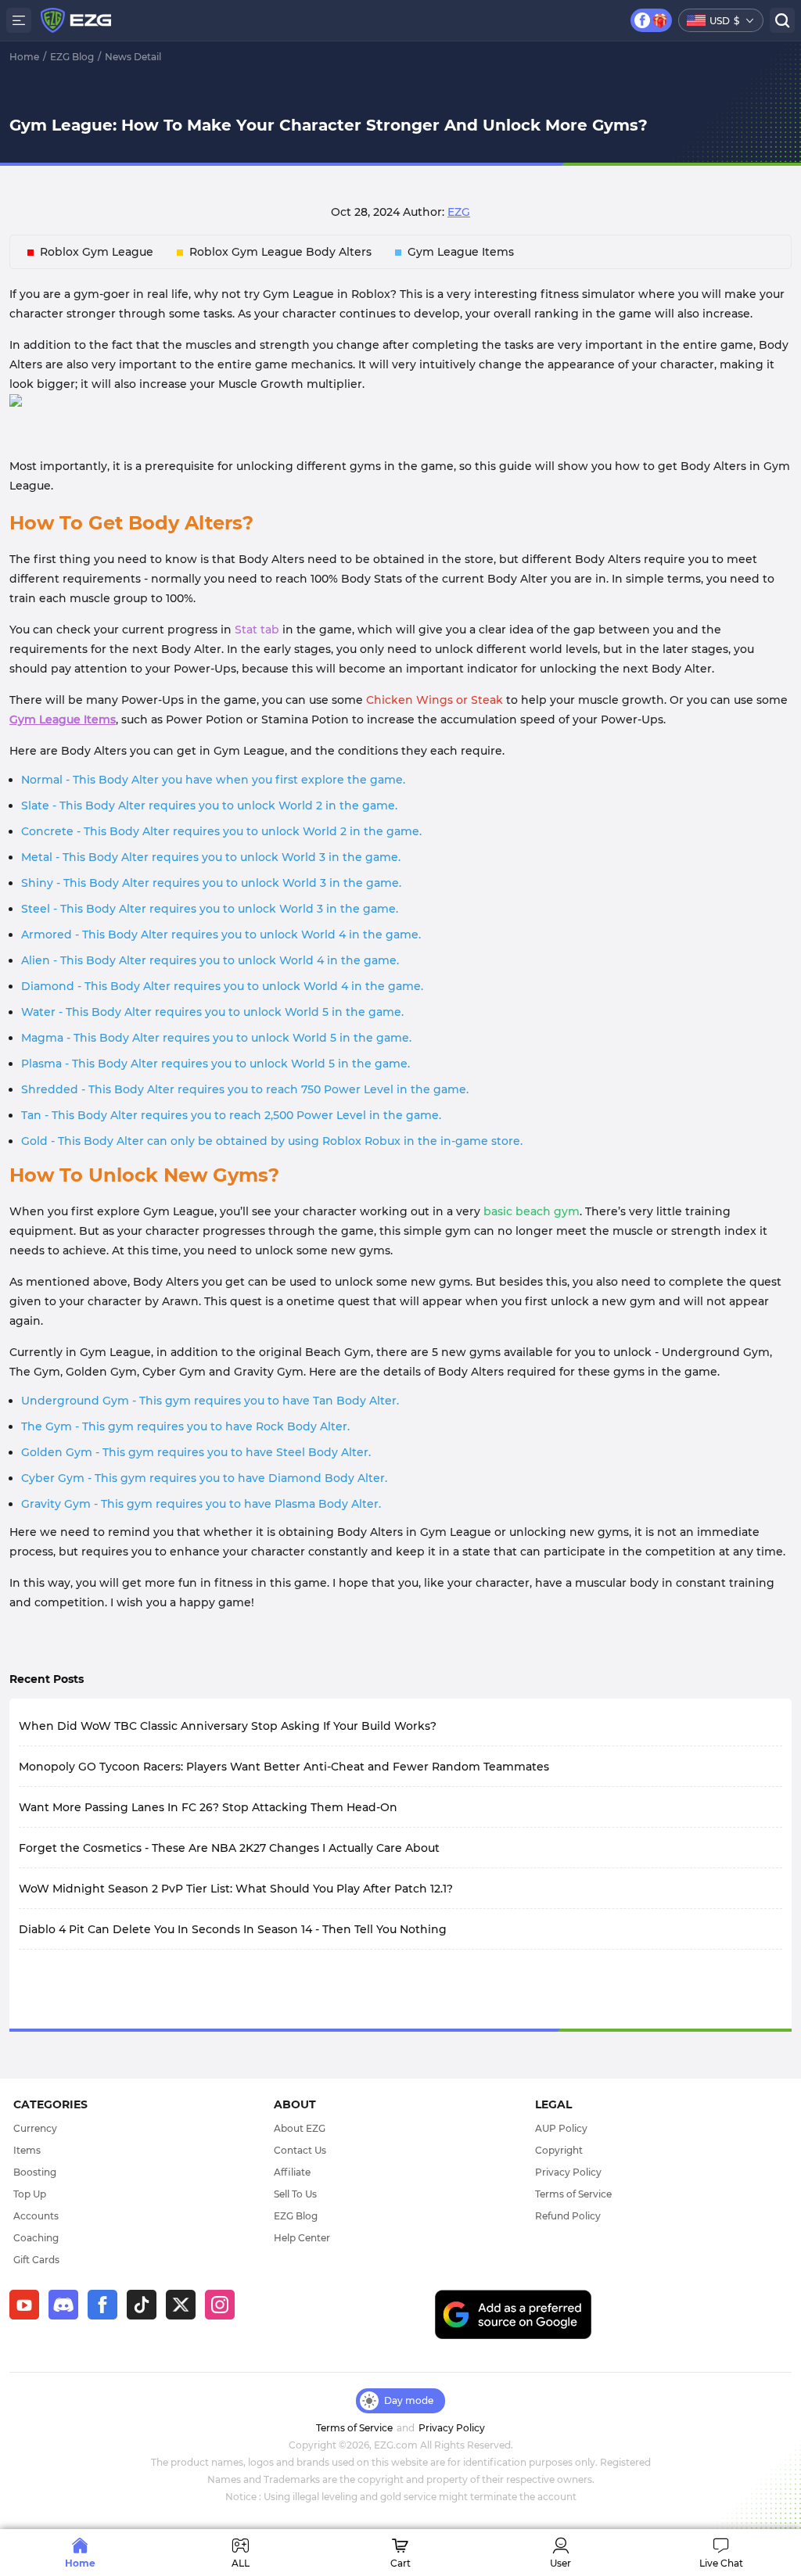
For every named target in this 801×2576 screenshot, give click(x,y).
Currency (35, 2128)
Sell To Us (295, 2194)
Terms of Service (573, 2194)
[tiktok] (146, 2319)
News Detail (133, 57)
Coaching (36, 2238)
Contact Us (300, 2150)
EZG (459, 212)
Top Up (30, 2194)
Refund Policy (568, 2216)
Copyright (559, 2150)
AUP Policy (561, 2128)
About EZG (300, 2128)
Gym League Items (461, 252)
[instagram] (224, 2319)
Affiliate (292, 2172)
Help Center (302, 2238)
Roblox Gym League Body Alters (280, 252)
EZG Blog (72, 57)
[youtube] (29, 2319)
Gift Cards (36, 2260)
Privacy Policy (568, 2172)
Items (27, 2150)
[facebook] (107, 2319)
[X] (185, 2319)
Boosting (35, 2172)
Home (24, 57)
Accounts (36, 2216)
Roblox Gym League (97, 252)
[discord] (68, 2319)
